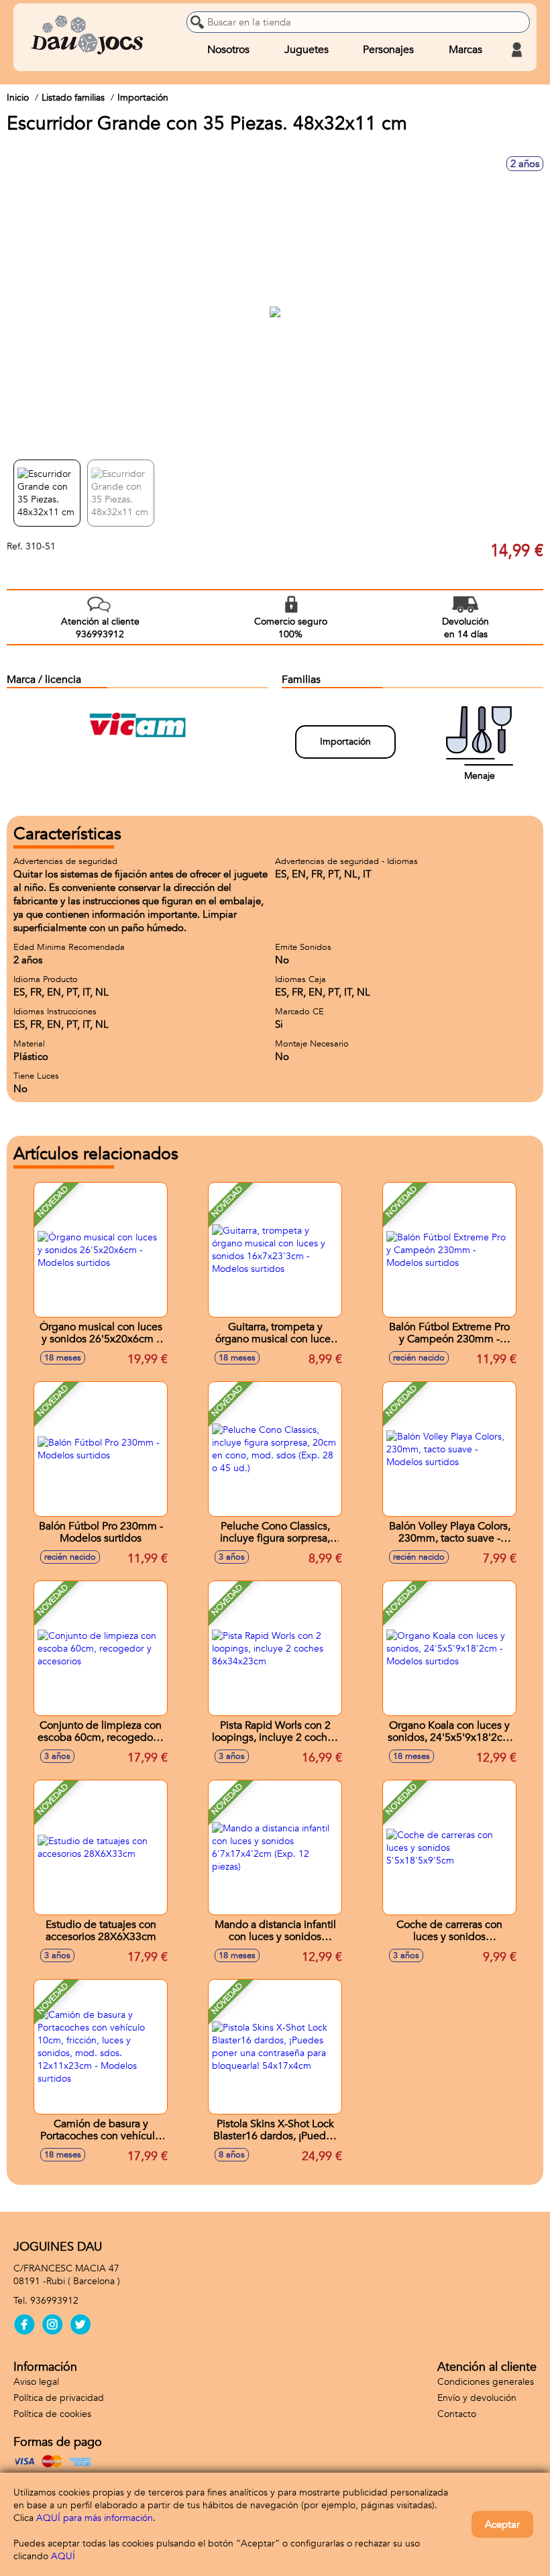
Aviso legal (36, 2382)
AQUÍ (63, 2556)
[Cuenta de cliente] (516, 50)
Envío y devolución (477, 2398)
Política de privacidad (59, 2398)
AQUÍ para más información (95, 2518)
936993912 (54, 2301)
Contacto (457, 2414)
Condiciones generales (486, 2382)
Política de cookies (52, 2414)
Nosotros (228, 50)
